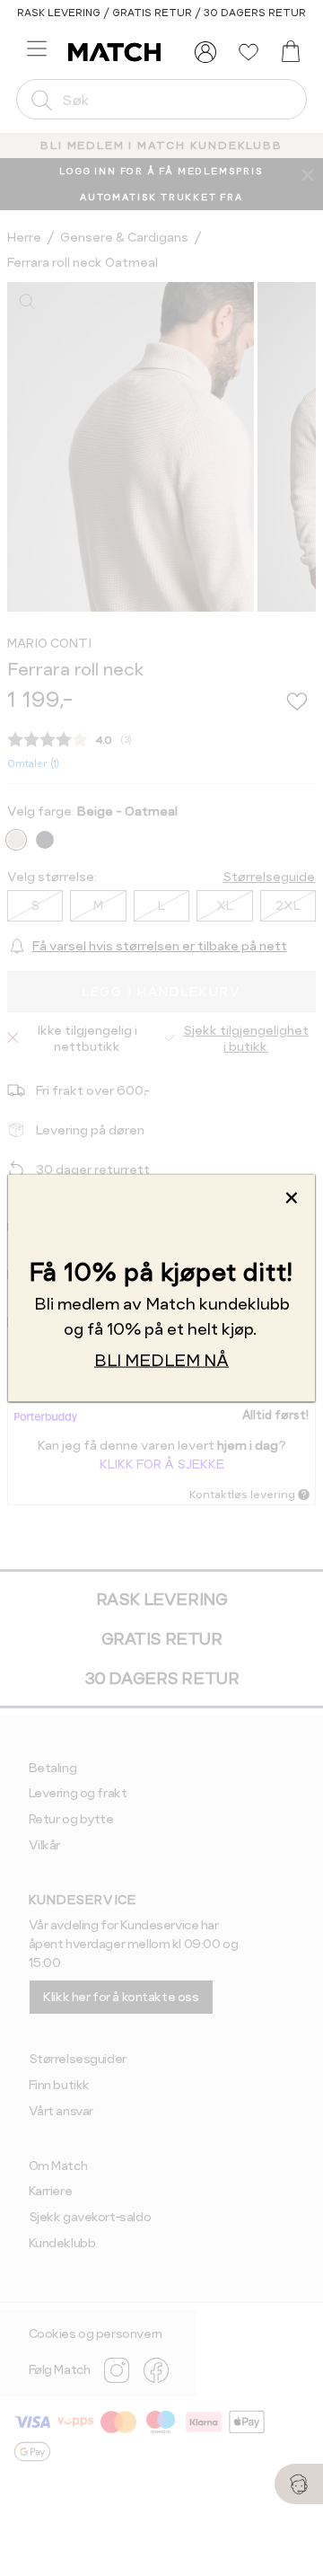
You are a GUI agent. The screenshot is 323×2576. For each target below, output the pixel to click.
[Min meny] (205, 52)
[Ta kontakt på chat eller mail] (299, 2484)
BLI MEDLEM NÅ (161, 1360)
